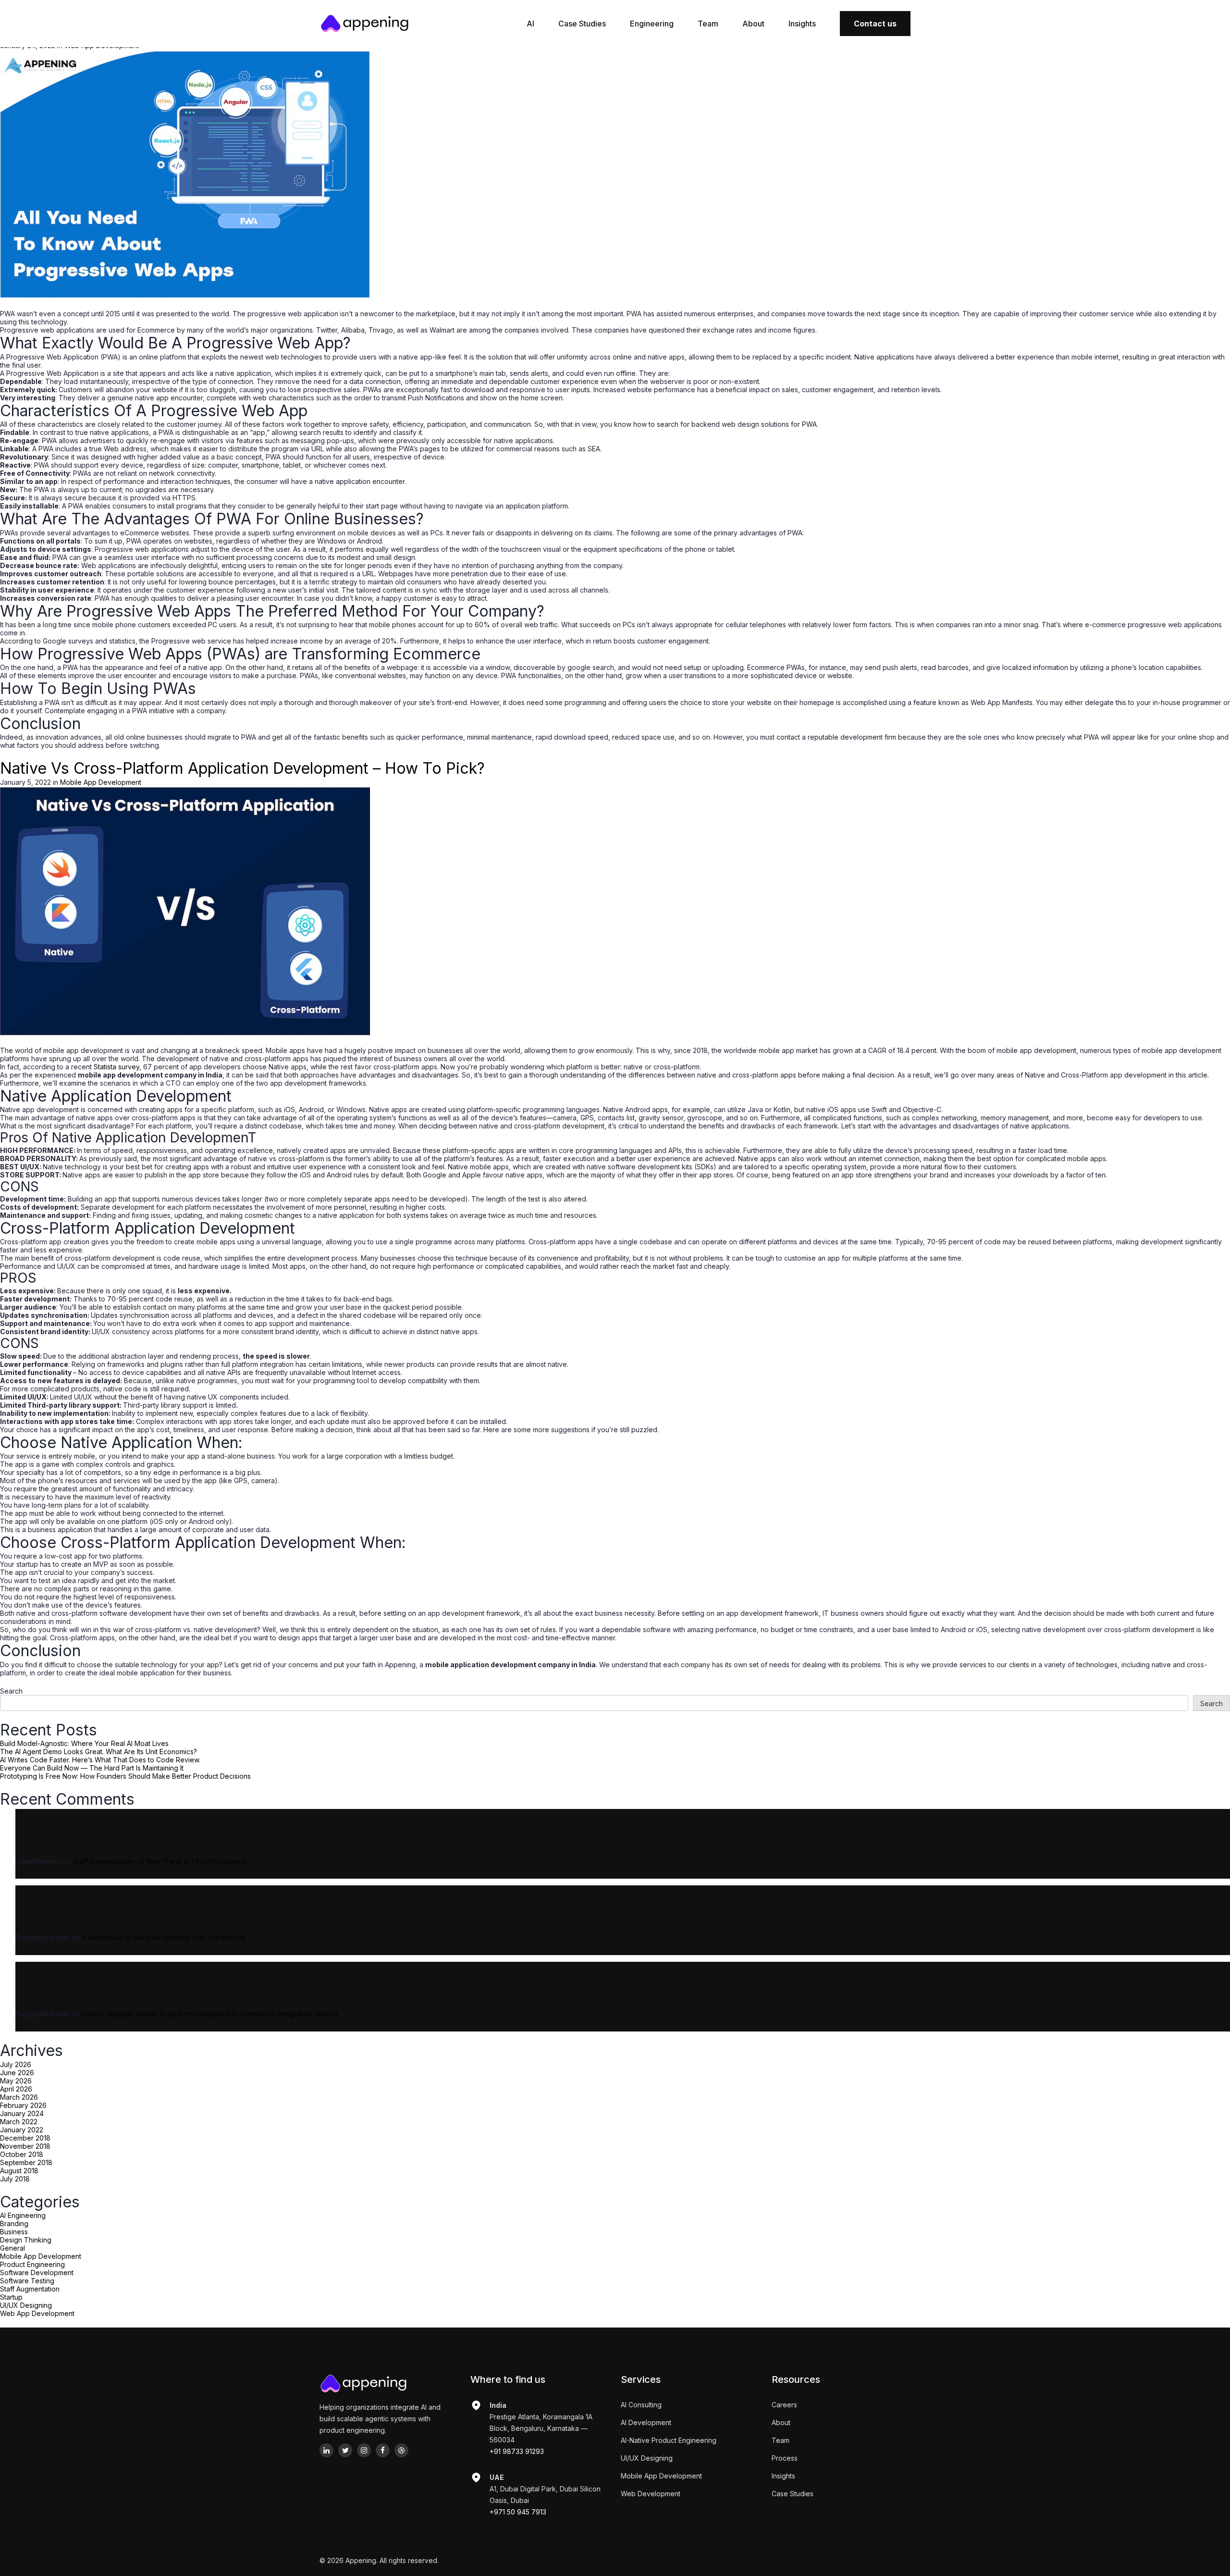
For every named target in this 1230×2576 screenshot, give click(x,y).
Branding (14, 2223)
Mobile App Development (41, 2256)
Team (708, 24)
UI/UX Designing (26, 2305)
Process (785, 2458)
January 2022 (22, 2130)
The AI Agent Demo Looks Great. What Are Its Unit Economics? (98, 1752)
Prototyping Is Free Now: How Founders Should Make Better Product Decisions (125, 1776)
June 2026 (17, 2073)
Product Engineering (32, 2264)
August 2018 (19, 2171)
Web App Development (37, 2313)
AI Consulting (641, 2405)
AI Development (646, 2422)
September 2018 (26, 2162)
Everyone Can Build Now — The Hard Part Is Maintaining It (92, 1768)
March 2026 (19, 2097)
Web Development (651, 2494)
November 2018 (25, 2146)
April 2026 (16, 2089)
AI (530, 24)
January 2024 (22, 2113)
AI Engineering (23, 2215)
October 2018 (22, 2154)
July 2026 (16, 2064)
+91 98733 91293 (517, 2451)
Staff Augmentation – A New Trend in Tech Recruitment (160, 1861)
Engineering (652, 24)
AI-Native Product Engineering (669, 2440)
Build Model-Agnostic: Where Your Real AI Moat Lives (84, 1743)
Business (14, 2232)
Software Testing (27, 2281)
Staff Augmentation (30, 2289)
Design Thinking (26, 2240)
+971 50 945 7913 (518, 2512)
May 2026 (16, 2081)
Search (11, 1691)
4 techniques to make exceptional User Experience (163, 1938)
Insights (802, 24)
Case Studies (582, 24)
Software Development (37, 2273)
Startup (11, 2297)
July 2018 (15, 2179)
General (12, 2248)
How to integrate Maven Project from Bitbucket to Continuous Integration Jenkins (210, 2014)
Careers (784, 2405)
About (753, 24)
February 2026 (23, 2105)
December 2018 (25, 2138)
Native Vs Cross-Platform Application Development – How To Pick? (242, 768)
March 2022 (19, 2122)
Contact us (875, 24)
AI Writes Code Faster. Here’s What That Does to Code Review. (100, 1760)
